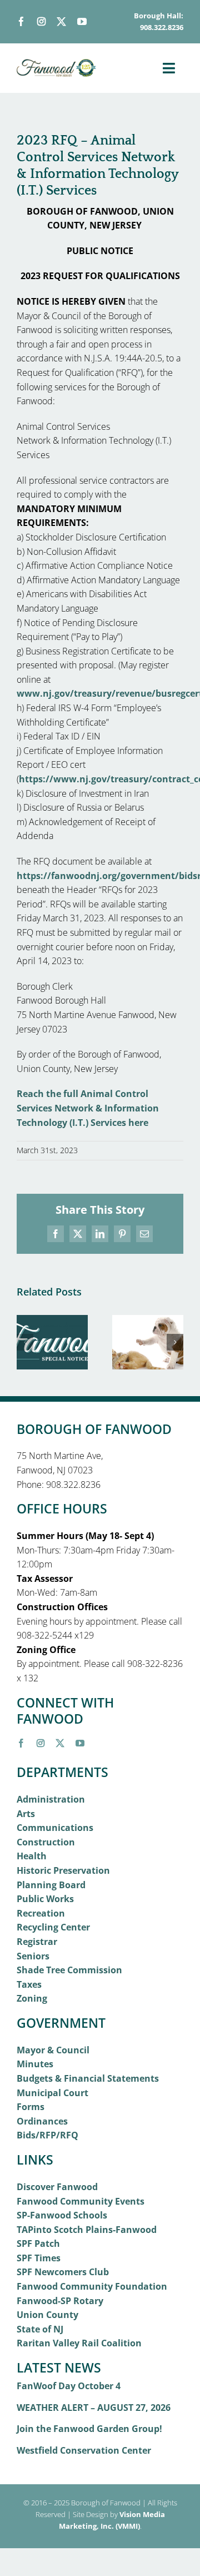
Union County (47, 2315)
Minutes (35, 2064)
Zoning (32, 1998)
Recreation (41, 1913)
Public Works (45, 1899)
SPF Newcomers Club (63, 2272)
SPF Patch (38, 2244)
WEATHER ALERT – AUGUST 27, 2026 (94, 2408)
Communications (55, 1828)
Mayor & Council (53, 2050)
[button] (25, 1342)
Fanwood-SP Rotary (60, 2301)
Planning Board (51, 1885)
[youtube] (82, 21)
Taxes (29, 1984)
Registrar (37, 1942)
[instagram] (41, 21)
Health (32, 1856)
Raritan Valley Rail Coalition (79, 2343)
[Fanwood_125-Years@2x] (57, 63)
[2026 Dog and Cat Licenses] (148, 1321)
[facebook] (21, 21)
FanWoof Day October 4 (69, 2386)
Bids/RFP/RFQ (47, 2135)
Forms (31, 2107)
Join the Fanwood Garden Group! (89, 2429)
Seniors (33, 1956)
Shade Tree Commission (69, 1970)
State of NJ (40, 2329)
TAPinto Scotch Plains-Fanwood (87, 2230)
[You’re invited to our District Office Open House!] (52, 1321)
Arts (26, 1814)
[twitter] (61, 21)
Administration (51, 1799)
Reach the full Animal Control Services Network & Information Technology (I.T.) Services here (88, 1108)
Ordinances (42, 2121)
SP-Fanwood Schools (62, 2215)
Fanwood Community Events (81, 2201)
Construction (46, 1842)
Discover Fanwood (57, 2187)
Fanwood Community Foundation (92, 2286)
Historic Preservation (63, 1870)
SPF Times (39, 2258)
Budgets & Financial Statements (88, 2078)
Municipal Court (52, 2093)
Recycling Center (53, 1927)
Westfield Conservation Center (84, 2450)
